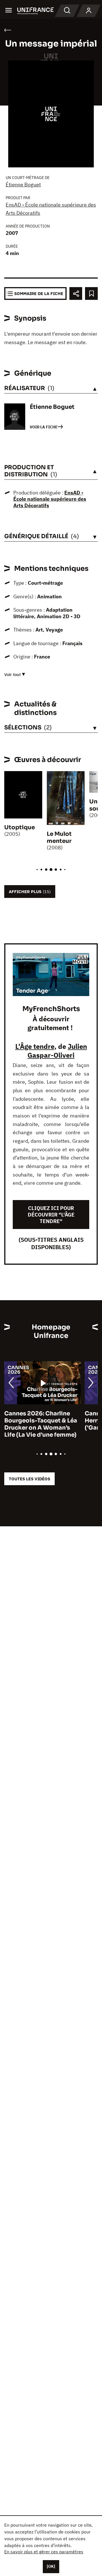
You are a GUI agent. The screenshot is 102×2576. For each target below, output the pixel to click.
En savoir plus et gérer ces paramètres (44, 2552)
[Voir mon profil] (89, 11)
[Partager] (76, 293)
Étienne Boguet (23, 185)
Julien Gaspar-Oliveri (57, 1051)
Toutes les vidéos (29, 1479)
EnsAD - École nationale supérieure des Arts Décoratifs (50, 499)
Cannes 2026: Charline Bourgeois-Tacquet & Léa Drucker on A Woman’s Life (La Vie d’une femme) (41, 1424)
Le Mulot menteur (59, 837)
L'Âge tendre (35, 1046)
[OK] (51, 2566)
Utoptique (20, 827)
